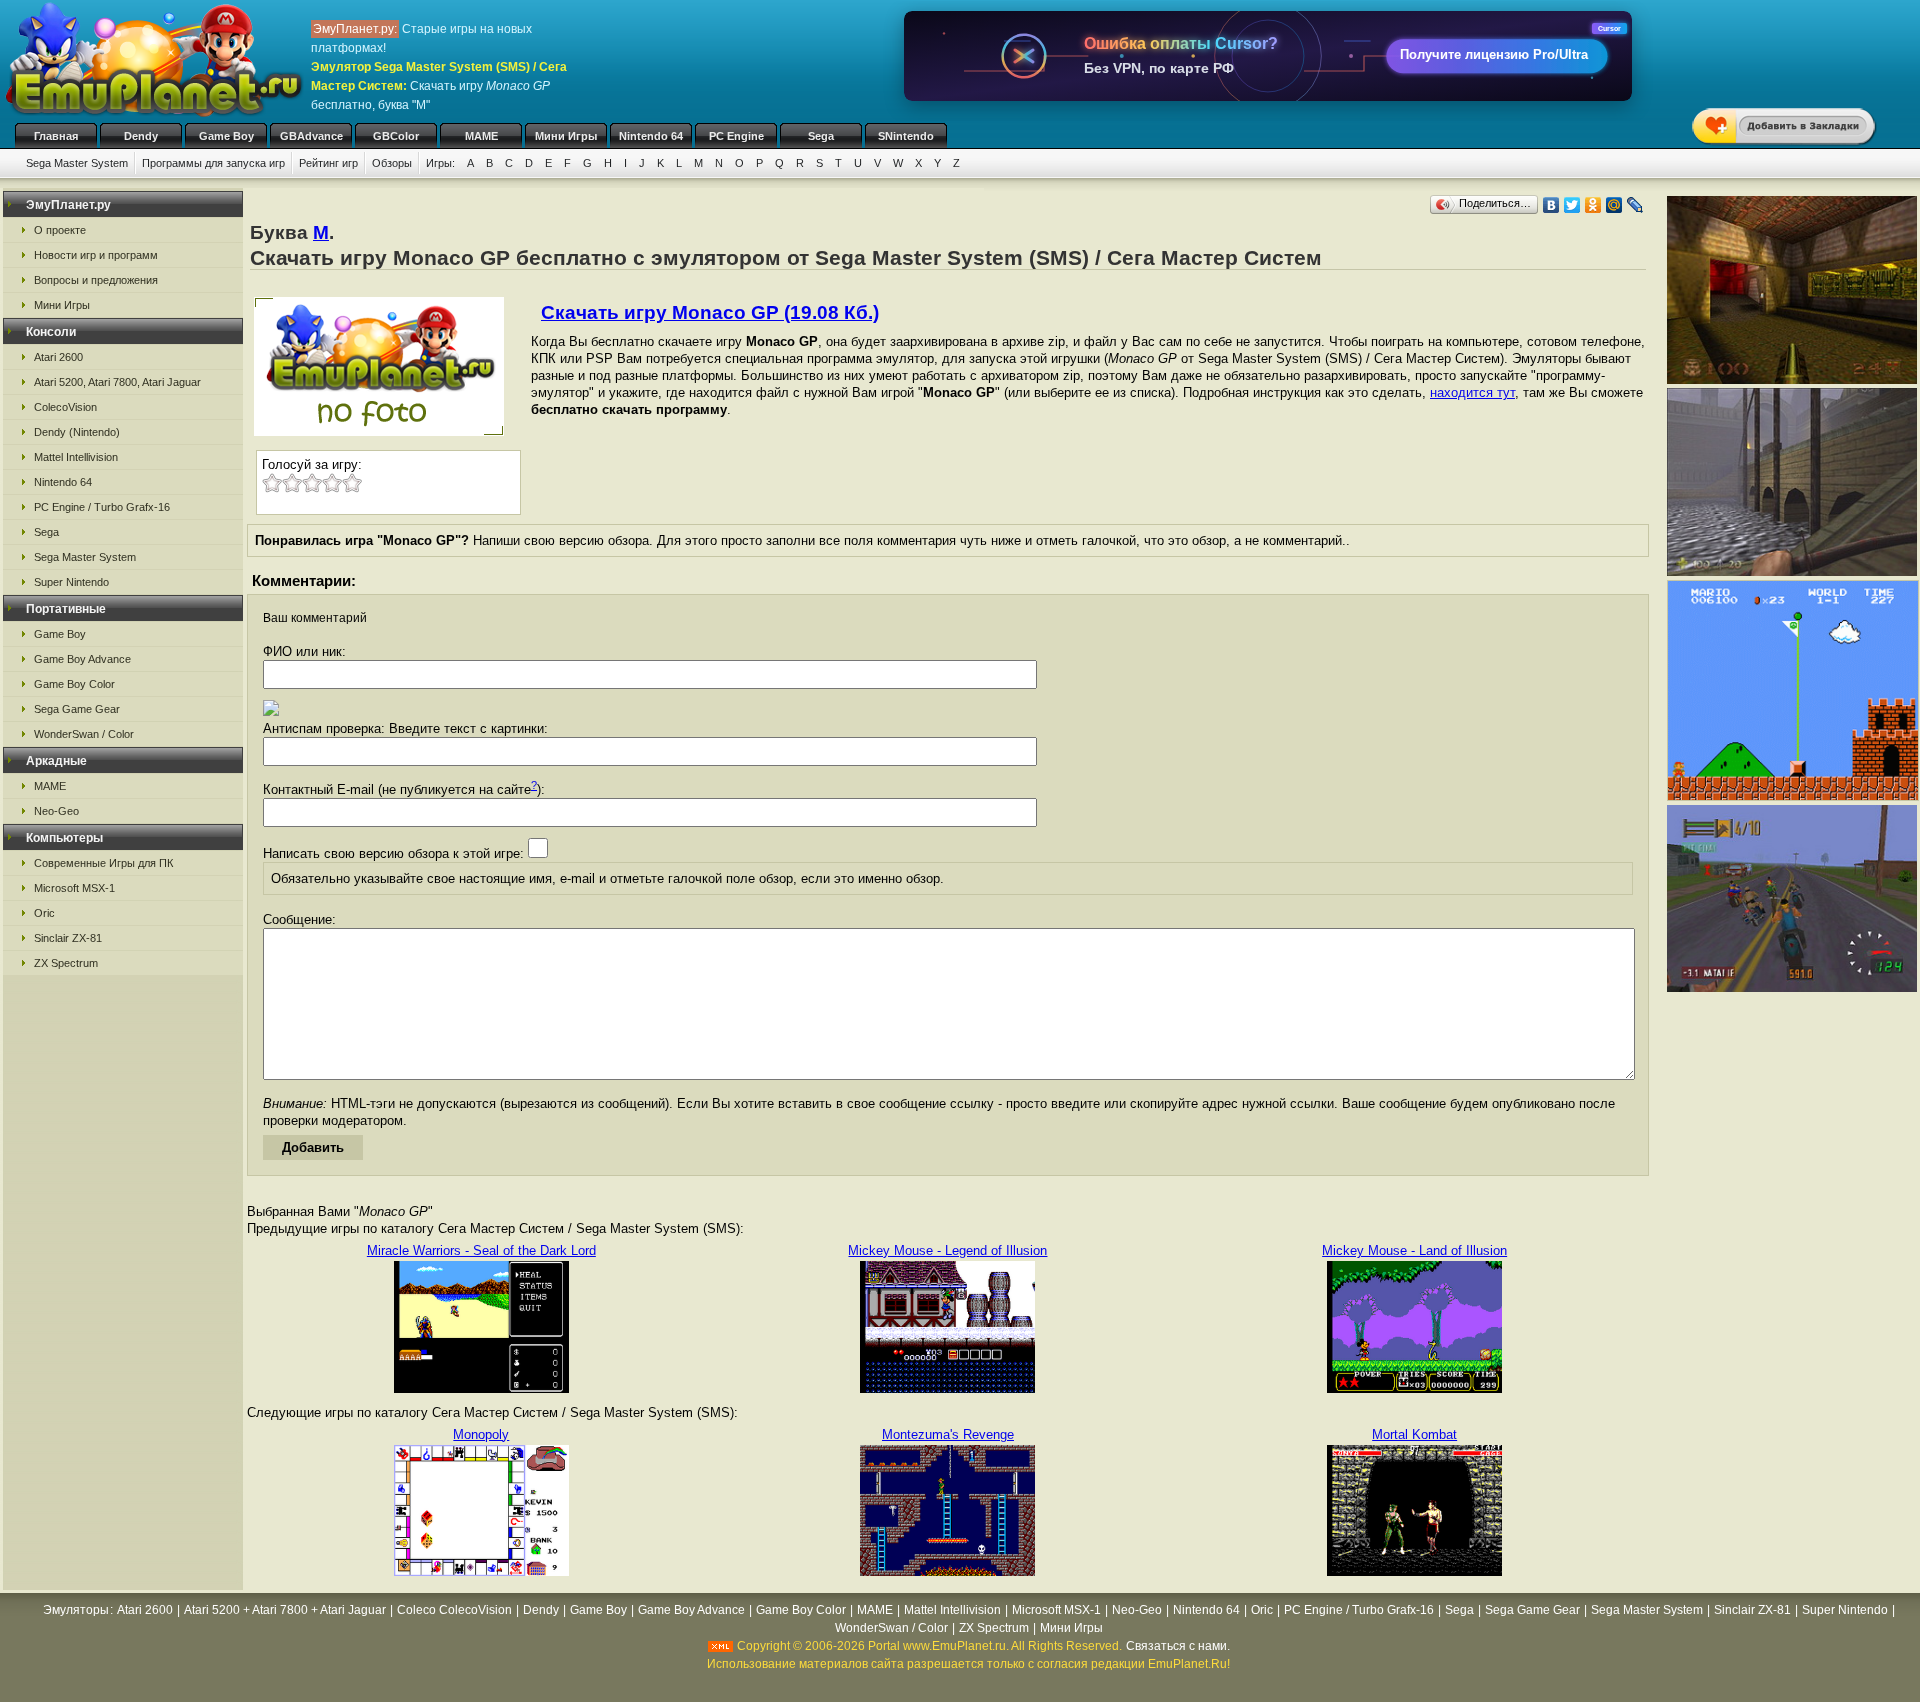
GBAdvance (311, 136)
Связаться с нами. (1178, 1646)
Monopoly (481, 1434)
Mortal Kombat (1414, 1434)
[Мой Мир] (1614, 205)
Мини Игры (566, 136)
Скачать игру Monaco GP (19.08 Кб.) (710, 312)
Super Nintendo (71, 582)
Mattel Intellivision (76, 457)
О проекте (60, 230)
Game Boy (226, 136)
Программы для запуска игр (213, 163)
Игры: (440, 163)
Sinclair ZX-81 (68, 938)
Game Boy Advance (82, 659)
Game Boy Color (74, 684)
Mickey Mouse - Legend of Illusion (947, 1250)
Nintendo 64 (651, 136)
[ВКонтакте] (1551, 205)
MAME (481, 136)
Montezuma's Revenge (948, 1434)
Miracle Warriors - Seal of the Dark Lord (481, 1250)
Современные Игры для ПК (103, 863)
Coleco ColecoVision (454, 1610)
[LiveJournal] (1635, 205)
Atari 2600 (58, 357)
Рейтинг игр (328, 163)
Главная (56, 136)
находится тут (1472, 392)
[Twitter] (1572, 205)
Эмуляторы (76, 1610)
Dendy (141, 136)
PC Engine (736, 136)
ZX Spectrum (66, 963)
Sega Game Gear (77, 709)
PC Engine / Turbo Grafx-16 (102, 507)
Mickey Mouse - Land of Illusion (1414, 1250)
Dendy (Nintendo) (77, 432)
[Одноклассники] (1593, 205)
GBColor (396, 136)
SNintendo (906, 136)
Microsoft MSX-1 (74, 888)
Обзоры (392, 163)
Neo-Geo (56, 811)
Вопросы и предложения (96, 280)
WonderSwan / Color (84, 734)
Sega (821, 136)
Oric (44, 913)
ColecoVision (65, 407)
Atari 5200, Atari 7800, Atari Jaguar (117, 382)
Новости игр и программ (96, 255)
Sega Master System (77, 163)
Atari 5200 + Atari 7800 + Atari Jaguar (285, 1610)
